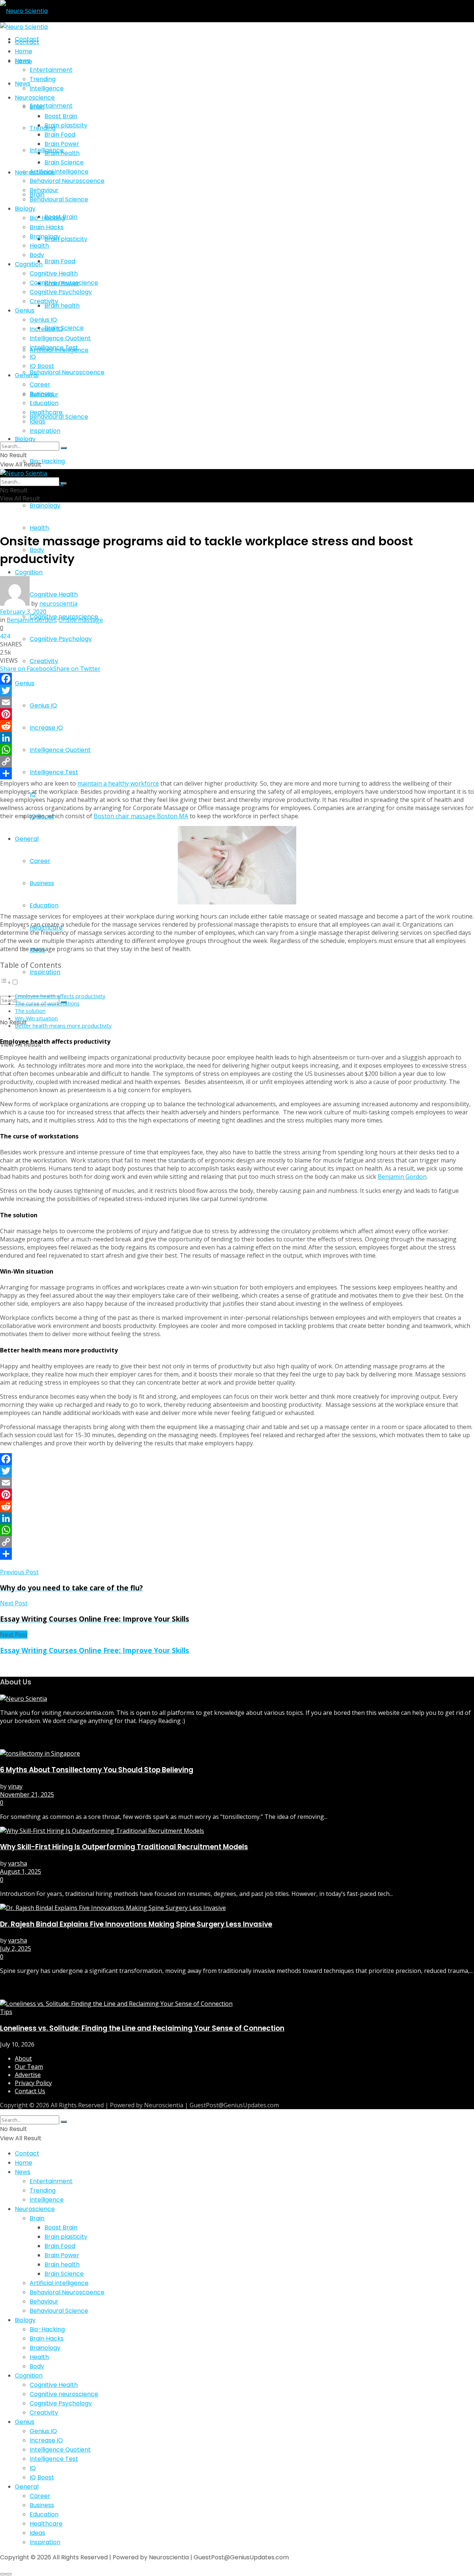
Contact (27, 42)
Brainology (45, 506)
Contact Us (30, 2091)
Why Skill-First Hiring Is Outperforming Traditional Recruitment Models (124, 1847)
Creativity (44, 661)
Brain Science (64, 328)
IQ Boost (42, 817)
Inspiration (45, 972)
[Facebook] (237, 679)
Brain (37, 107)
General (27, 839)
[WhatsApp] (237, 750)
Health (39, 528)
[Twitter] (237, 690)
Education (44, 905)
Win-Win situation (36, 1018)
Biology (25, 439)
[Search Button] (64, 448)
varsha (18, 1863)
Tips (6, 2012)
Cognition (29, 572)
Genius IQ (43, 705)
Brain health (62, 306)
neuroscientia (58, 603)
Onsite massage (81, 620)
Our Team (29, 2067)
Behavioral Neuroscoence (67, 372)
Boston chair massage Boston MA (141, 816)
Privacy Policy (33, 2083)
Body (37, 255)
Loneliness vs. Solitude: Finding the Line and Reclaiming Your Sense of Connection (142, 2028)
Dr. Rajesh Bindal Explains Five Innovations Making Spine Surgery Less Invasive (136, 1924)
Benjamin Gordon (31, 620)
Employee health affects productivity (60, 996)
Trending (43, 128)
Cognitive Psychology (61, 639)
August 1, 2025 (21, 1871)
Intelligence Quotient (60, 750)
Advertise (28, 2075)
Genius (25, 683)
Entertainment (51, 106)
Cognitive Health (54, 273)
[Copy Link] (237, 762)
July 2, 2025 (16, 1948)
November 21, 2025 (27, 1794)
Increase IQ (46, 728)
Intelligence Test (54, 772)
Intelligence (47, 88)
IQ (33, 794)
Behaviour (44, 190)
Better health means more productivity (63, 1026)
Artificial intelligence (59, 172)
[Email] (237, 702)
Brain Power (62, 144)
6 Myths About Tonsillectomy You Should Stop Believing (97, 1770)
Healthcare (46, 412)
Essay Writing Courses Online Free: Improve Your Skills (95, 1650)
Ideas (37, 421)
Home (24, 51)
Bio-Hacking (47, 461)
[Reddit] (237, 726)
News (23, 61)
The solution (30, 1011)
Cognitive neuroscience (64, 283)
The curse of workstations (47, 1003)
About (23, 2058)
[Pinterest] (237, 714)
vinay (15, 1786)
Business (42, 883)
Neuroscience (35, 98)
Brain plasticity (66, 239)
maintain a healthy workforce (118, 783)
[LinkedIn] (237, 738)
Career (40, 861)
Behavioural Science (59, 199)
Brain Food (60, 261)
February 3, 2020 (23, 612)
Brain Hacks (47, 227)
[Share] (237, 773)
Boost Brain (61, 116)
